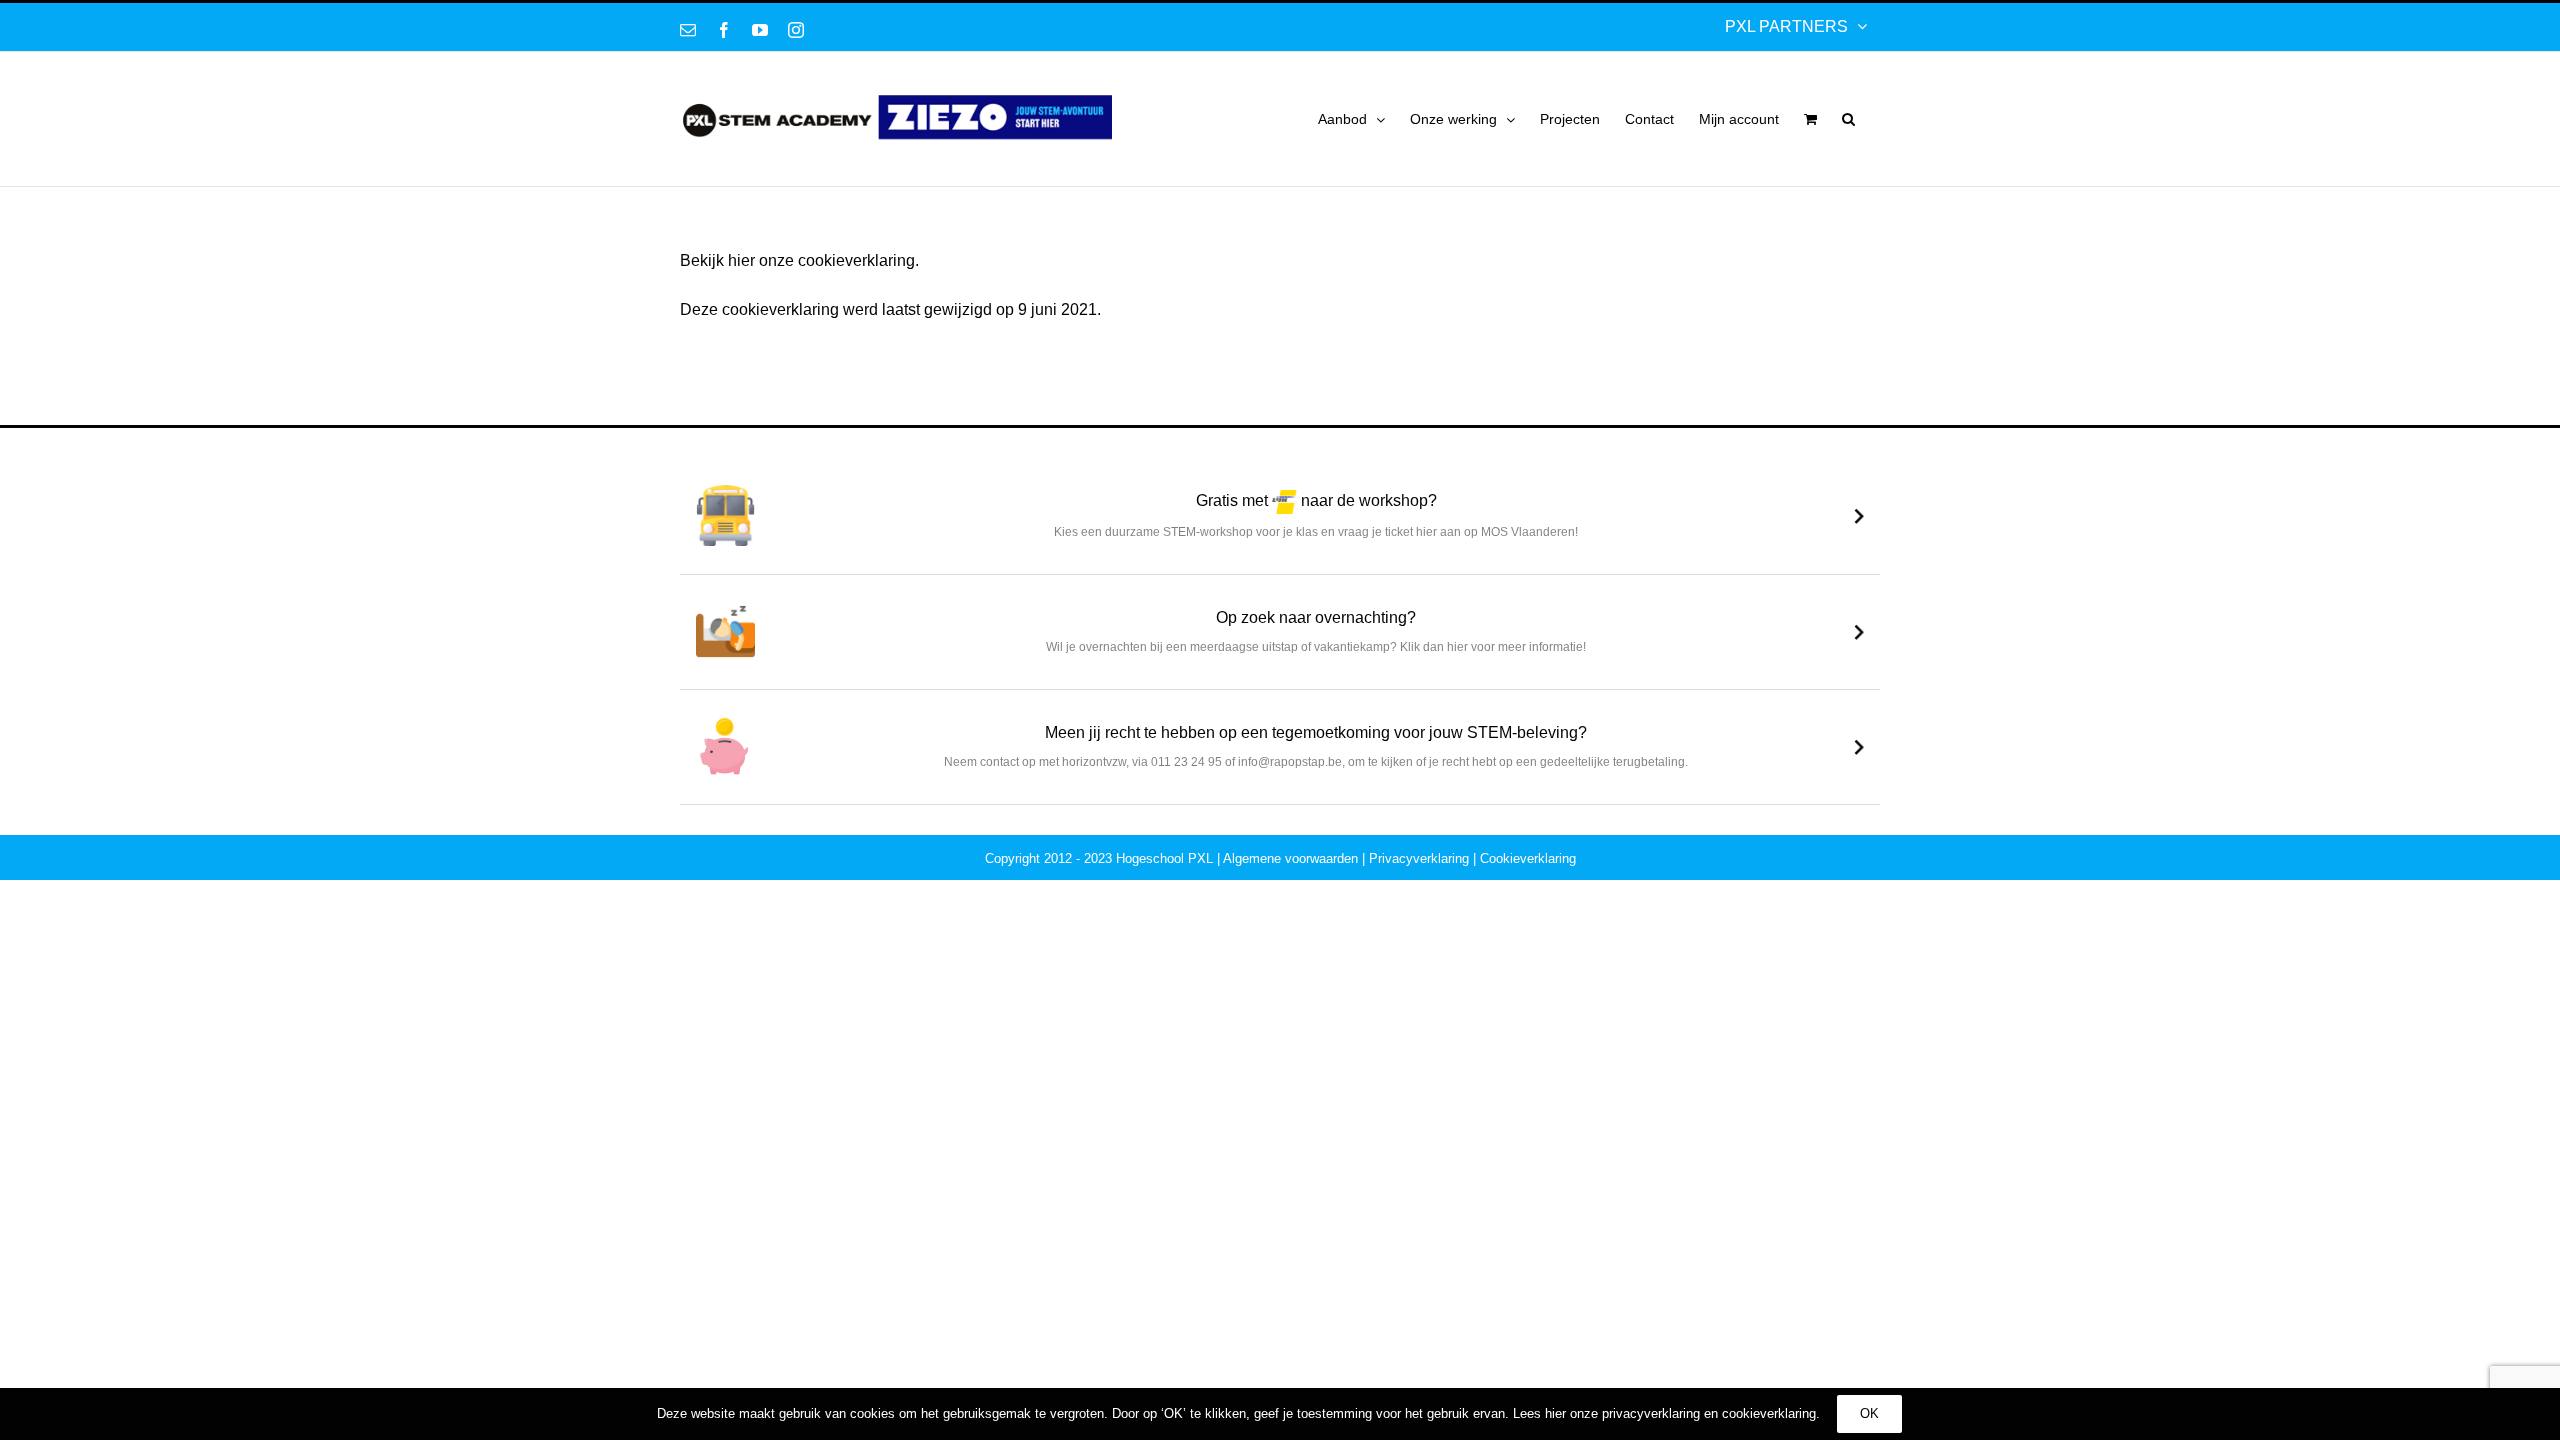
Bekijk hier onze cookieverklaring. (799, 260)
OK (1869, 1413)
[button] (1848, 119)
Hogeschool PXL (1164, 858)
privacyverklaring (1651, 1413)
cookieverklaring (1769, 1413)
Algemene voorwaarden (1290, 858)
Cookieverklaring (1528, 858)
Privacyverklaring (1419, 858)
